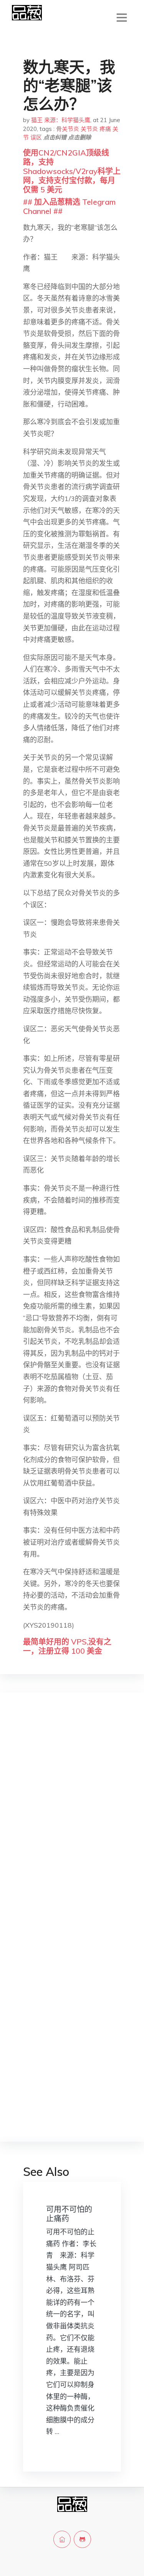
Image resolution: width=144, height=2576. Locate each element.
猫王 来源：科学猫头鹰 (61, 120)
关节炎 (89, 129)
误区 (36, 137)
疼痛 (105, 129)
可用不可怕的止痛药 (69, 2214)
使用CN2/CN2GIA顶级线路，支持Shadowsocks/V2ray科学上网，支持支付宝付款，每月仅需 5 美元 (72, 171)
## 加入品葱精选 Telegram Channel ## (69, 206)
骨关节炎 (68, 129)
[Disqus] (72, 1820)
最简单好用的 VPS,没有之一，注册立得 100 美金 (67, 1646)
